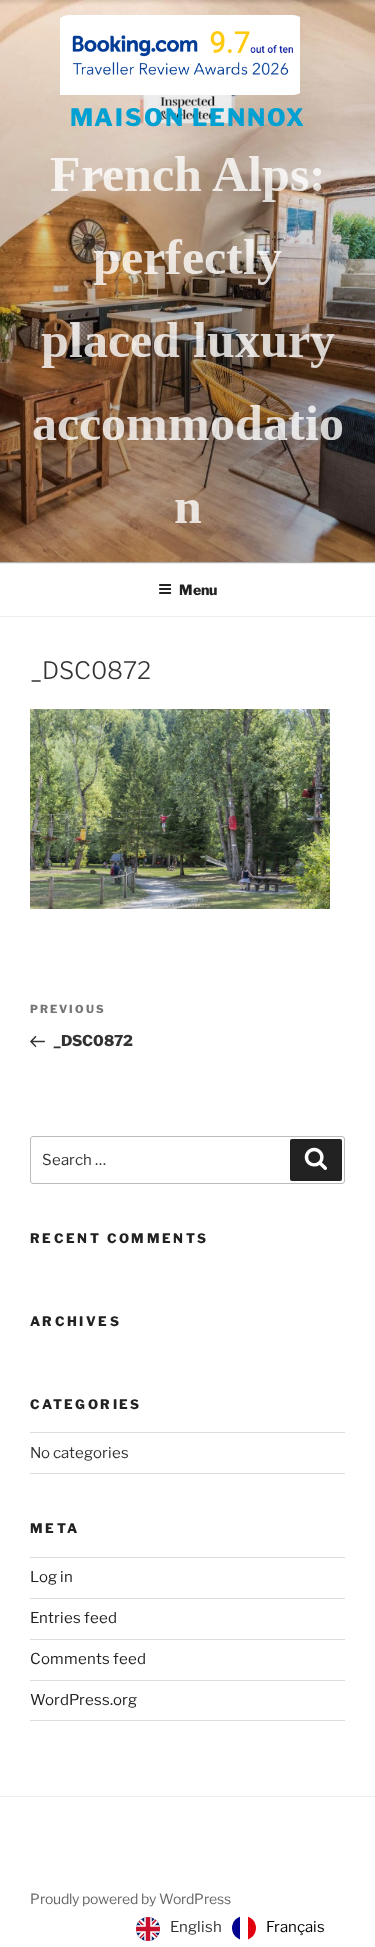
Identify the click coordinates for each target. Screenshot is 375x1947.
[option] (278, 1928)
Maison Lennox (188, 117)
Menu (198, 589)
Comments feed (88, 1659)
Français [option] (295, 1927)
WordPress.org (83, 1700)
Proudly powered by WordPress (130, 1898)
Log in (51, 1577)
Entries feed (73, 1618)
